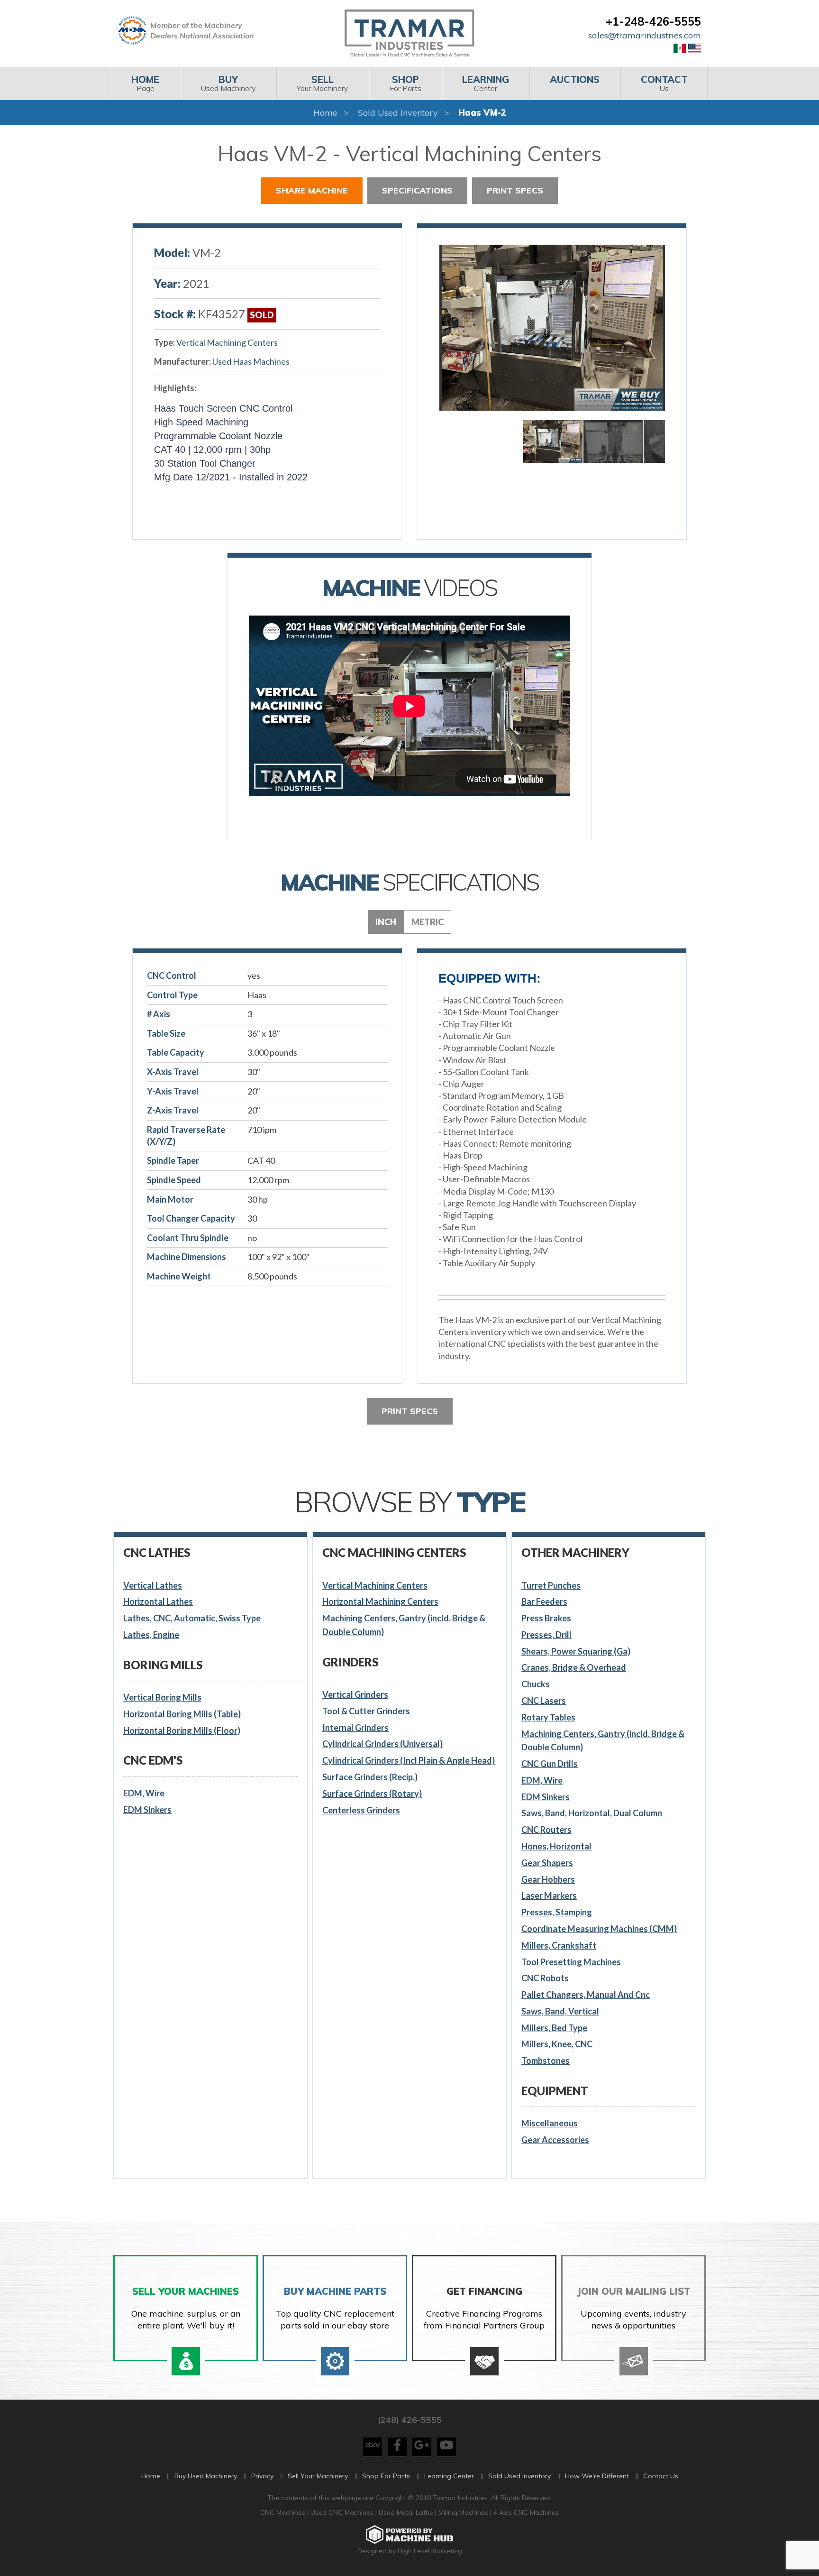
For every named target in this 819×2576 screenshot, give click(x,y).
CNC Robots (545, 1978)
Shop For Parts (386, 2476)
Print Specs (515, 190)
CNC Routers (546, 1830)
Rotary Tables (548, 1717)
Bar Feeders (544, 1601)
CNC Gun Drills (550, 1764)
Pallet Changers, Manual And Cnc (586, 1995)
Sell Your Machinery (318, 2476)
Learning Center (449, 2476)
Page (145, 83)
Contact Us (661, 2476)
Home (325, 113)
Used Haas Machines (251, 361)
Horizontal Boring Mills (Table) (182, 1714)
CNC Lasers (544, 1701)
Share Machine (312, 190)
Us (664, 83)
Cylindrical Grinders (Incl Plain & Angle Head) (409, 1760)
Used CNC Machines (343, 2512)
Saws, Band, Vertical (560, 2011)
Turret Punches (551, 1585)
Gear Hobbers (548, 1879)
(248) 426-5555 (409, 2420)
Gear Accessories (555, 2140)
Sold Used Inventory (398, 113)
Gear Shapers (547, 1863)
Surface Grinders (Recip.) (370, 1777)
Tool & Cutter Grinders (366, 1711)
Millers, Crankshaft (559, 1945)
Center (486, 83)
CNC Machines (284, 2512)
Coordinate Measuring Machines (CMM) (599, 1929)
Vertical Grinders (355, 1694)
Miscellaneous (550, 2123)
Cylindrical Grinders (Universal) (382, 1744)
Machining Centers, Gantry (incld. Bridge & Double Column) (404, 1625)
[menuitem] (145, 83)
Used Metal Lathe (407, 2512)
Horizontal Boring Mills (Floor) (182, 1730)
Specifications (417, 190)
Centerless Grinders (361, 1810)
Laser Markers (549, 1895)
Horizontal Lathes (158, 1601)
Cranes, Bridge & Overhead (574, 1667)
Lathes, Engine (151, 1635)
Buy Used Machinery (206, 2476)
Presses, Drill (546, 1635)
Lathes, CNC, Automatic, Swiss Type (192, 1618)
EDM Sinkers (147, 1810)
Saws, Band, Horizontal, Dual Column (592, 1813)
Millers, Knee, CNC (557, 2044)
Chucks (536, 1684)
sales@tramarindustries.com (645, 35)
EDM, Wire (144, 1793)
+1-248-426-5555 (653, 21)
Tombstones (546, 2061)
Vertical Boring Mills (162, 1697)
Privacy (262, 2476)
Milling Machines (463, 2512)
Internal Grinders (355, 1728)
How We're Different (597, 2476)
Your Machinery (323, 83)
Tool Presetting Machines (571, 1962)
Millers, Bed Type (554, 2028)
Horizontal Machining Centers (380, 1601)
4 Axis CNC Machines (526, 2512)
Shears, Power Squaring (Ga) (576, 1651)
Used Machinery (228, 83)
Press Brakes (546, 1618)
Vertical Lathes (153, 1585)
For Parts (405, 83)
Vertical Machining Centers (227, 342)
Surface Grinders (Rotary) (372, 1794)
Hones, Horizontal (556, 1846)
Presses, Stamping (557, 1912)
